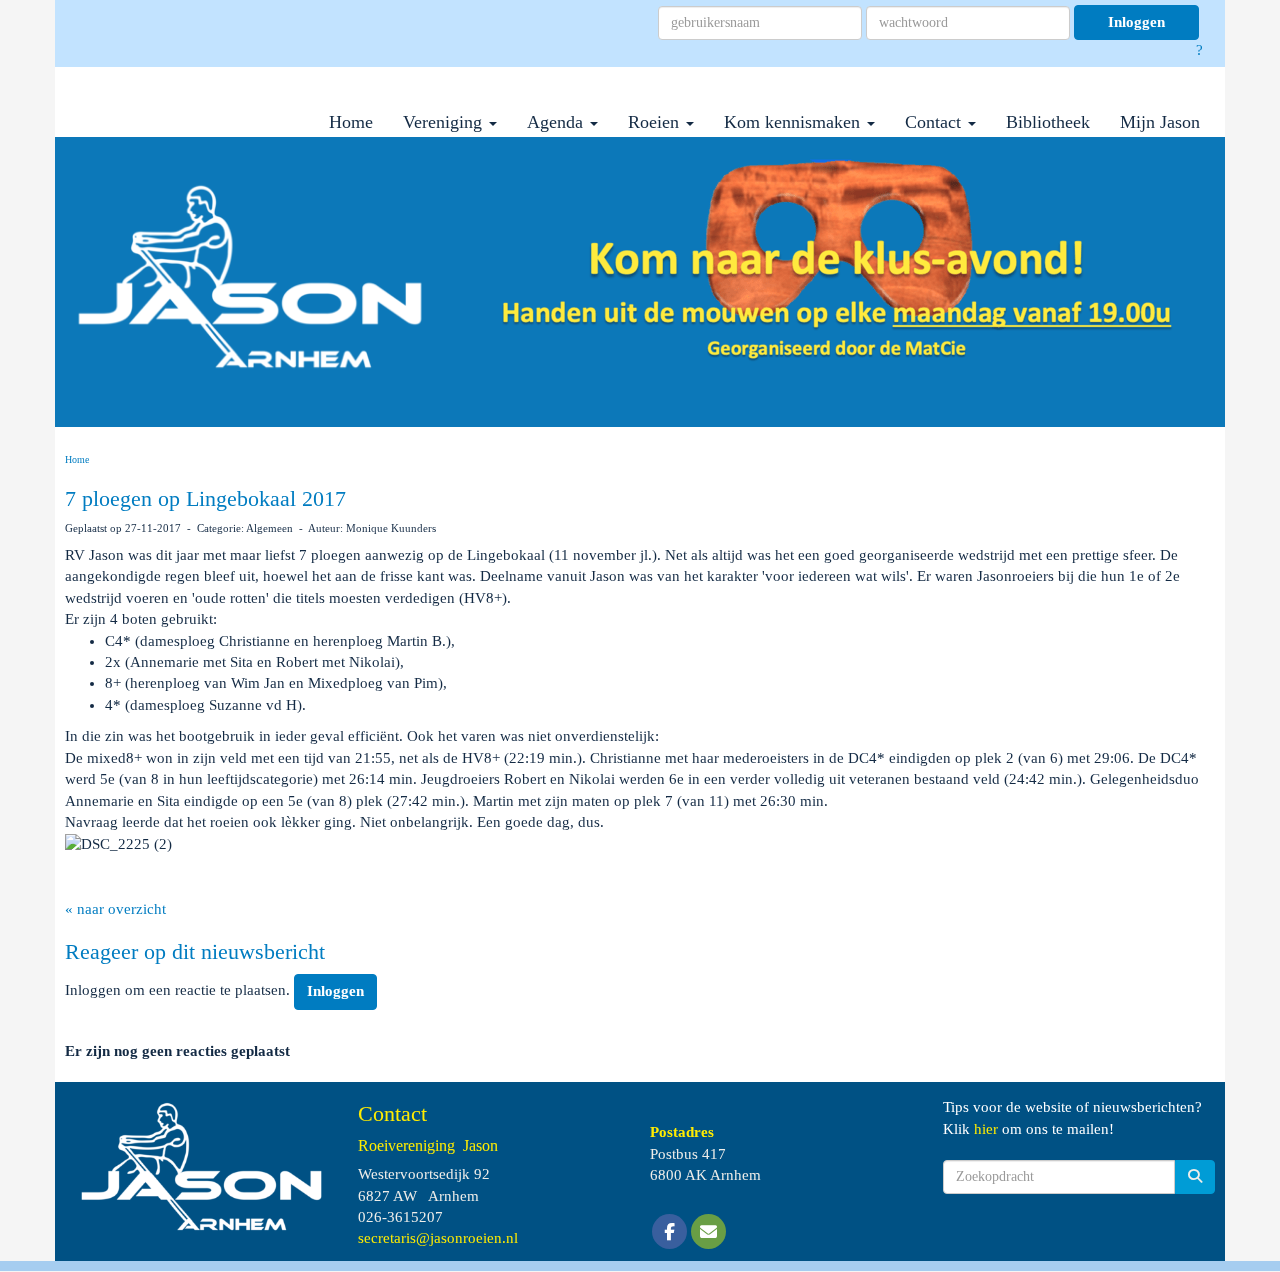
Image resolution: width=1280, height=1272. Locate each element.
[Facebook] (669, 1233)
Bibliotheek (1048, 122)
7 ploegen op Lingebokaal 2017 (205, 498)
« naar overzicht (115, 909)
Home (351, 122)
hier (986, 1129)
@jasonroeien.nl (438, 1238)
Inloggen (1136, 22)
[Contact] (708, 1233)
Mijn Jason (1160, 122)
